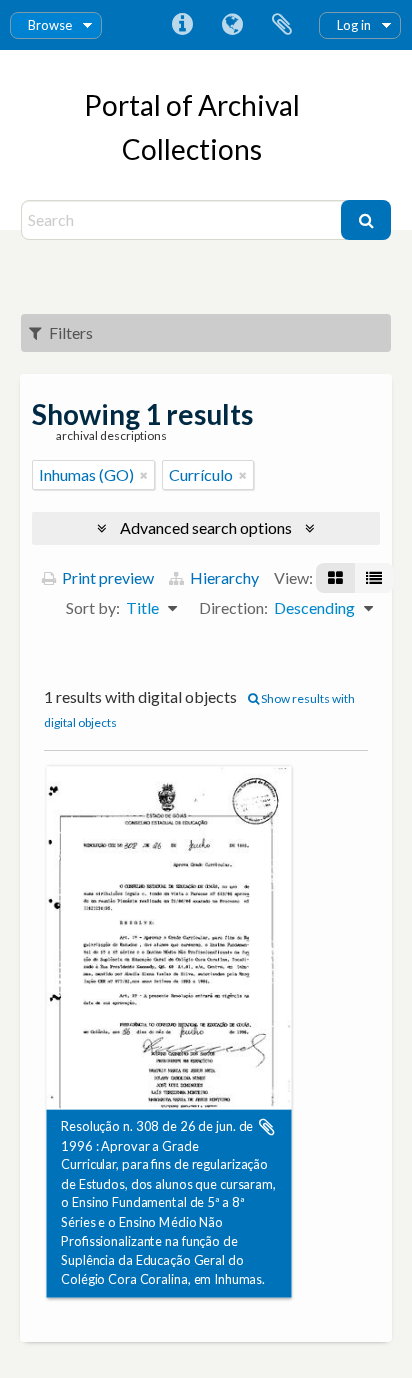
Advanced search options (206, 527)
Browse (50, 25)
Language (232, 25)
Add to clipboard (267, 1127)
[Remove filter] (144, 475)
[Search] (366, 220)
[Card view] (335, 578)
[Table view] (374, 578)
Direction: (233, 607)
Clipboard (282, 25)
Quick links (182, 25)
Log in (354, 25)
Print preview (106, 577)
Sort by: (93, 607)
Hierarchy (223, 577)
